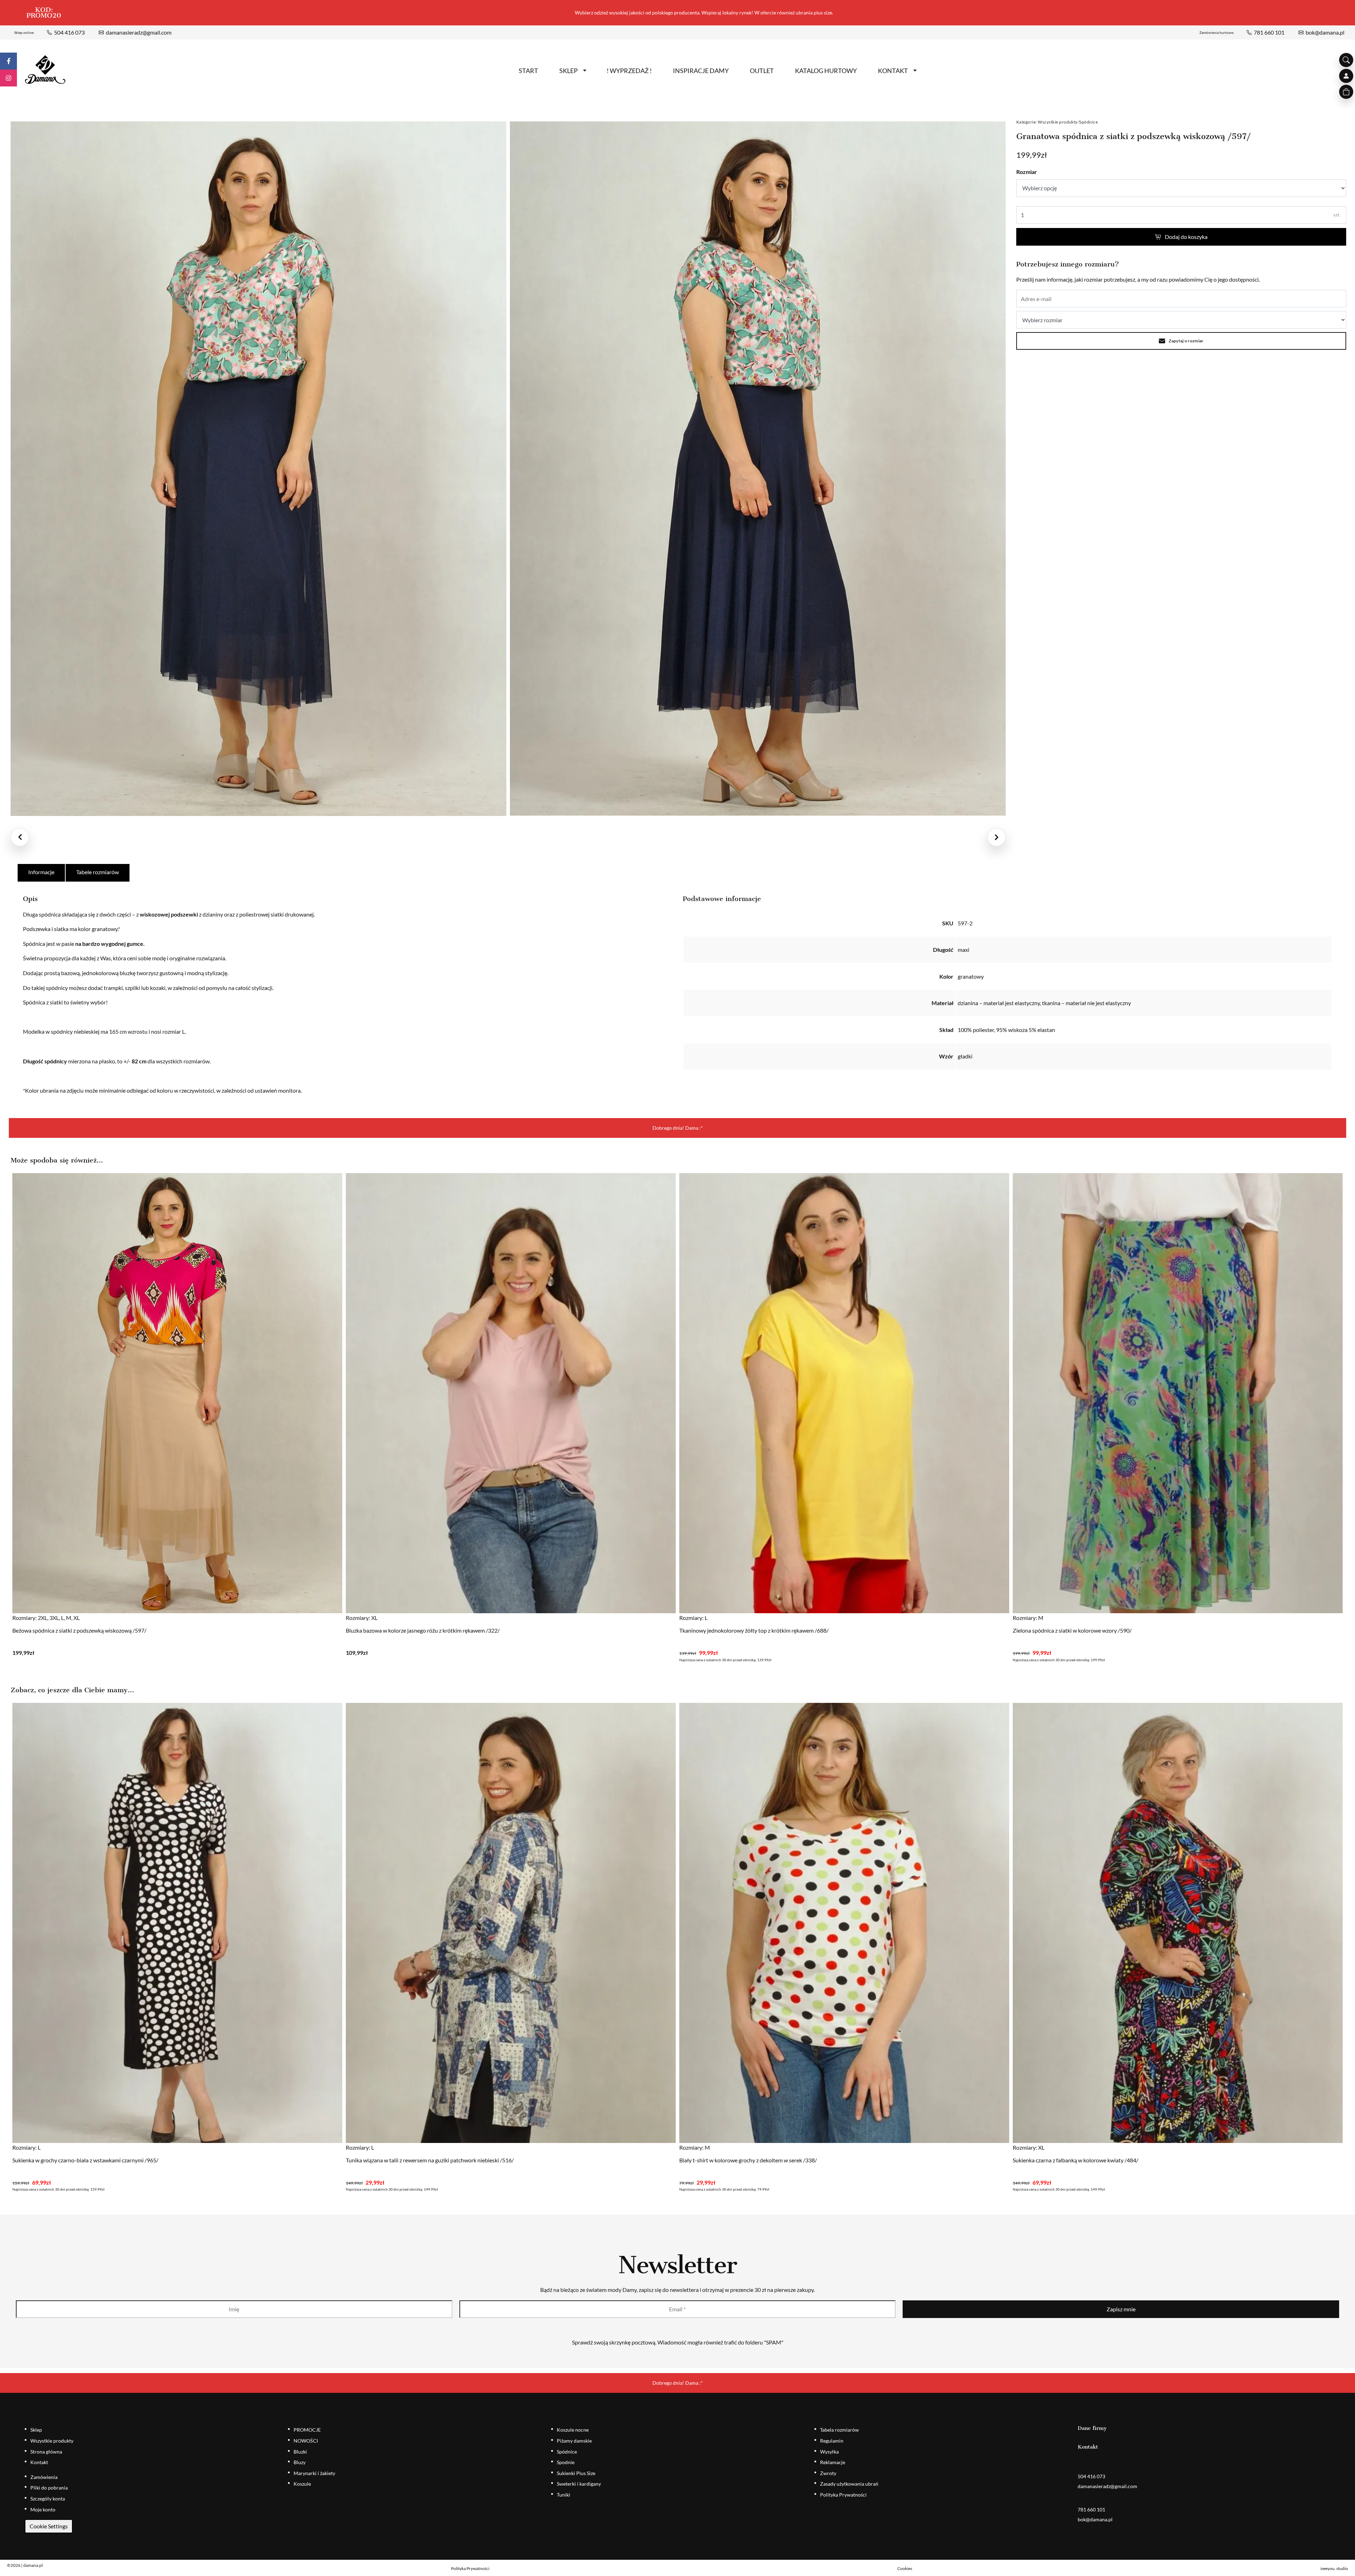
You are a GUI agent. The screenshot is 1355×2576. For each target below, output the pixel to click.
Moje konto (43, 2509)
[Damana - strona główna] (45, 70)
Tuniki (564, 2495)
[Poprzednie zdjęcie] (20, 837)
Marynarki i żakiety (314, 2473)
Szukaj (1346, 60)
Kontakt (893, 71)
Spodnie (566, 2462)
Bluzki (300, 2452)
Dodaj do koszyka (1186, 237)
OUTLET (762, 71)
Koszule (302, 2484)
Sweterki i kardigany (579, 2484)
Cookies (905, 2568)
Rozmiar (1027, 172)
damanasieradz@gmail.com (139, 32)
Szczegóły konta (48, 2499)
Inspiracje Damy (701, 71)
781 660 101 (1269, 32)
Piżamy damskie (574, 2441)
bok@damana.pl (1325, 32)
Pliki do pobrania (49, 2488)
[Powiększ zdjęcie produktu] (258, 469)
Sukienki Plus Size (576, 2473)
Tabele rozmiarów (98, 872)
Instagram (8, 78)
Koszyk (1346, 92)
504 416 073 (69, 32)
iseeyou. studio (1334, 2568)
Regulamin (832, 2441)
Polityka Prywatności (843, 2495)
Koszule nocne (573, 2430)
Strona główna (46, 2452)
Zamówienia (44, 2477)
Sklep (568, 71)
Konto (1346, 76)
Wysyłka (829, 2452)
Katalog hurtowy (826, 71)
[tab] (42, 873)
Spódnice (1088, 122)
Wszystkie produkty (1058, 122)
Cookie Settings (49, 2526)
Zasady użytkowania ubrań (849, 2484)
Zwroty (828, 2473)
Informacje (41, 872)
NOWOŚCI (306, 2441)
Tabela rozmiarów (839, 2430)
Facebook (8, 61)
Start (528, 71)
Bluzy (300, 2462)
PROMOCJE (307, 2430)
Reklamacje (833, 2462)
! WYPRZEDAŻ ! (629, 71)
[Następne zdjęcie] (996, 837)
